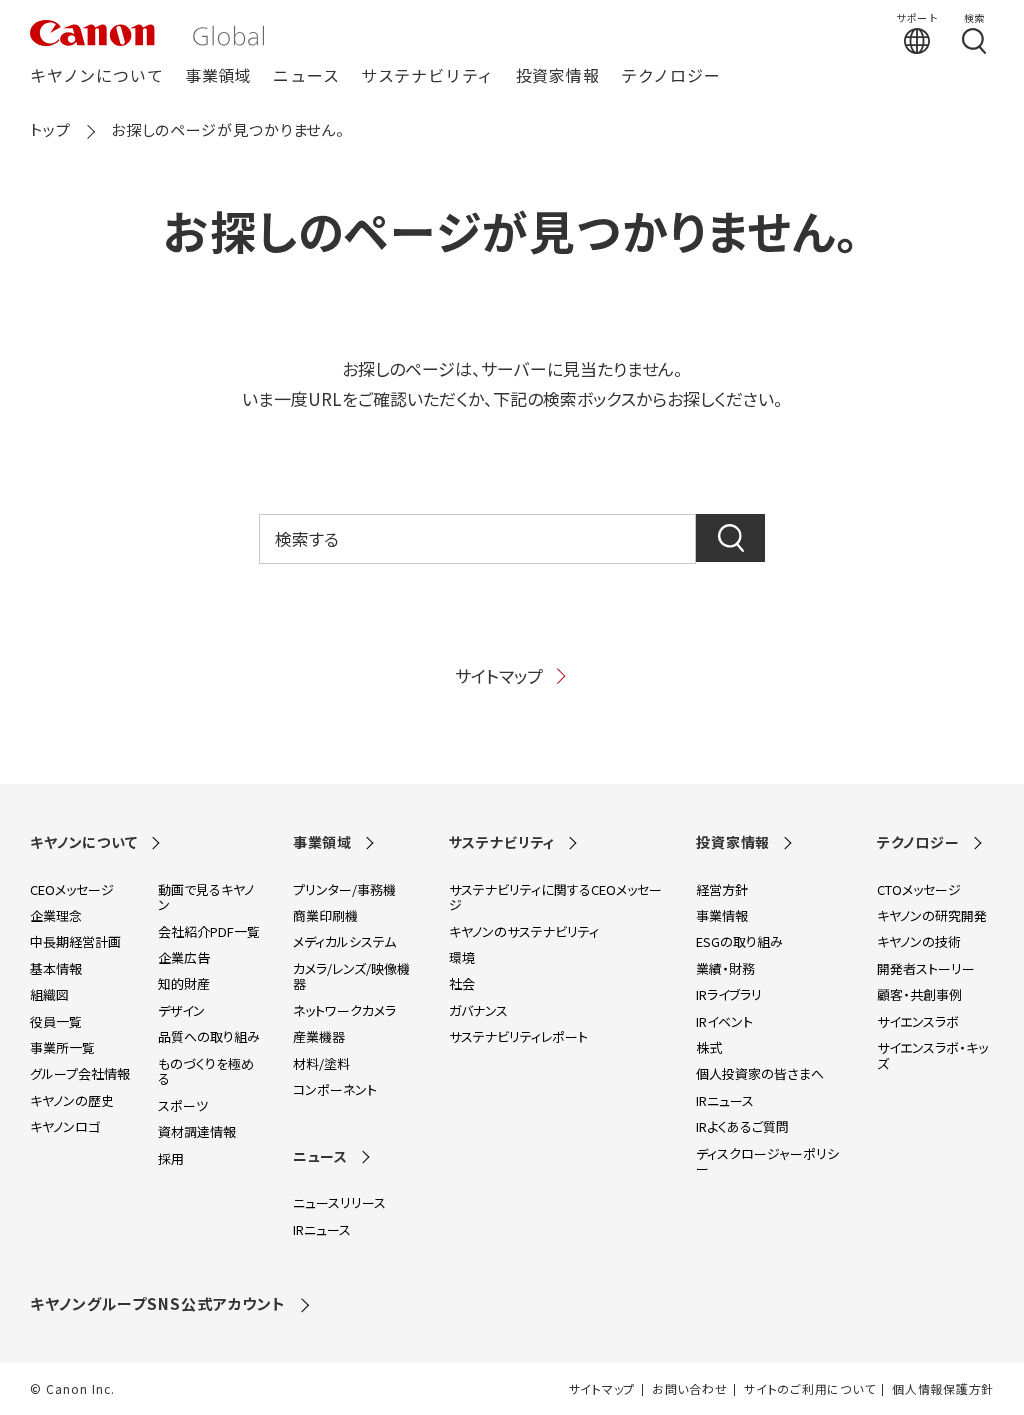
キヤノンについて (96, 76)
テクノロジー (671, 76)
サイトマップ (499, 675)
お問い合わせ (689, 1389)
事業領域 (218, 76)
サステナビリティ (427, 76)
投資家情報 (558, 76)
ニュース (306, 76)
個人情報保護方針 (943, 1389)
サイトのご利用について (809, 1389)
